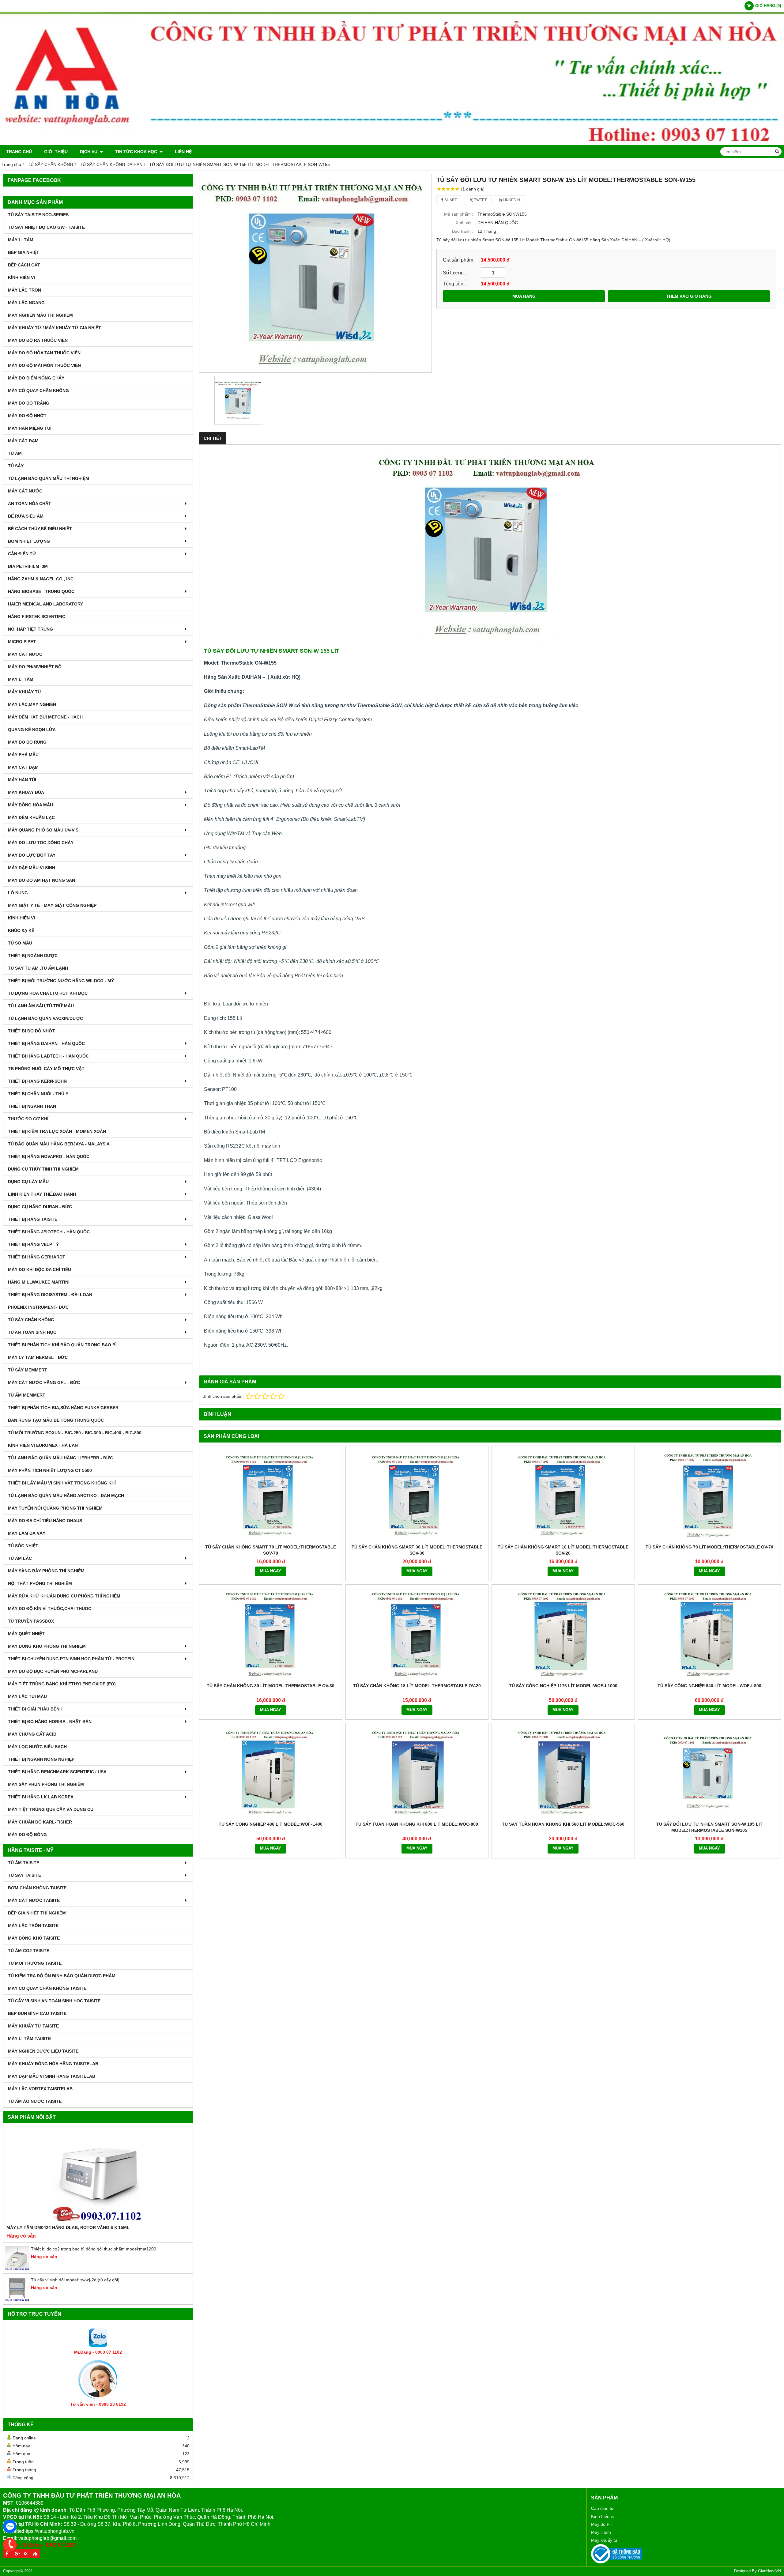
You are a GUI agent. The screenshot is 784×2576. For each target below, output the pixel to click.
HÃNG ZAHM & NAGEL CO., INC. (41, 579)
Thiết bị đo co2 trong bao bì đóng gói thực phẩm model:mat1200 (94, 2249)
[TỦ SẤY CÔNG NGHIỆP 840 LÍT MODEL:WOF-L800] (710, 1634)
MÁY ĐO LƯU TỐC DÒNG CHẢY (41, 843)
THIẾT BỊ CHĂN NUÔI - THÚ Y (38, 1094)
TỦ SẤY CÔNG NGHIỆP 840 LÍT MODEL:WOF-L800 (709, 1686)
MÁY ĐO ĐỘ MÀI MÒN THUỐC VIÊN (44, 365)
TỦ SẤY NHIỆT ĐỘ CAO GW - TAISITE (46, 227)
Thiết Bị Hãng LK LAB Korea (41, 1797)
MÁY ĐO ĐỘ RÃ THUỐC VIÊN (38, 340)
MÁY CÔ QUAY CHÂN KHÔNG (38, 390)
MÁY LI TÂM (21, 240)
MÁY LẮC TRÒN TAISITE (33, 1925)
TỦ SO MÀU (20, 943)
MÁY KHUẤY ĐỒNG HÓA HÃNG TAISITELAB (53, 2064)
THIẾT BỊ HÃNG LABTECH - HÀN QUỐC (48, 1056)
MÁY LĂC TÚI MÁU (27, 1696)
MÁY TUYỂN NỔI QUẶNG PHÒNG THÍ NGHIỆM (55, 1508)
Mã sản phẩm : (459, 214)
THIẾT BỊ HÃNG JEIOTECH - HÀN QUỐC (49, 1232)
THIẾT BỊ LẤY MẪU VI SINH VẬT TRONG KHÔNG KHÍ (62, 1483)
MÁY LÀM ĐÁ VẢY (27, 1533)
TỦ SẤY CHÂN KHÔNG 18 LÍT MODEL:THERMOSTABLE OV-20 (417, 1686)
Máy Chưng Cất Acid (32, 1734)
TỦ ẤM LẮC (20, 1558)
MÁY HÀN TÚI (22, 780)
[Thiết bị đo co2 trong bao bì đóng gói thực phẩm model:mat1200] (17, 2269)
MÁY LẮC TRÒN (24, 290)
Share (450, 200)
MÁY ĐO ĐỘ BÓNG (27, 1835)
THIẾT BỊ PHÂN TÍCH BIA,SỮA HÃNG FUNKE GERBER (63, 1408)
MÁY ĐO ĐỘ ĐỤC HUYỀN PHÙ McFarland (53, 1671)
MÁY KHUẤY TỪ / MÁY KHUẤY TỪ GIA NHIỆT (55, 328)
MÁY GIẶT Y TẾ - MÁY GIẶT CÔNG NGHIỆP (52, 905)
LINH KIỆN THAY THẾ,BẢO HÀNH (42, 1194)
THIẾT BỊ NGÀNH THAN (32, 1106)
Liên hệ (183, 152)
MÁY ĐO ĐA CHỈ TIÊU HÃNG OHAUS (45, 1521)
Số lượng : (454, 273)
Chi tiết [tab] (213, 438)
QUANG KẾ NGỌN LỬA (32, 730)
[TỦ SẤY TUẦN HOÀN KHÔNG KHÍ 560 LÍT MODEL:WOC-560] (563, 1772)
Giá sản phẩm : (459, 260)
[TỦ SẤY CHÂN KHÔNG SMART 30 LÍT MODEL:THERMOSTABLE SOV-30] (417, 1495)
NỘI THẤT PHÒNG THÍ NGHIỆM (40, 1583)
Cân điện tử (602, 2508)
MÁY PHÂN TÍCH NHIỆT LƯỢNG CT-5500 (50, 1470)
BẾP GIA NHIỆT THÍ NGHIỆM (37, 1913)
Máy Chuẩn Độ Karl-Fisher (40, 1822)
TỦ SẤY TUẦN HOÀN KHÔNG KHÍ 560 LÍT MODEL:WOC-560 (563, 1824)
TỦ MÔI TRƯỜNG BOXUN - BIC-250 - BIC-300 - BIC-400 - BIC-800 (75, 1433)
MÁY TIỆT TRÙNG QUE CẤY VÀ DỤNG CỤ (51, 1809)
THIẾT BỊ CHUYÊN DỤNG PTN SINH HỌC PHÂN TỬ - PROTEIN (71, 1659)
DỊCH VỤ (89, 152)
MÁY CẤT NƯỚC (25, 491)
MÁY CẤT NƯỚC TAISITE (34, 1900)
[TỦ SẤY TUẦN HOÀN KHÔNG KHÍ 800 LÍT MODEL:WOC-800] (417, 1772)
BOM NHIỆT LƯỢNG (29, 541)
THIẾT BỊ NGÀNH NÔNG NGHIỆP (41, 1759)
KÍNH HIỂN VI (21, 277)
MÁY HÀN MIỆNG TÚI (30, 428)
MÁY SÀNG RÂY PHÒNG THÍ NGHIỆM (46, 1571)
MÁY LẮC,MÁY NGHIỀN (32, 704)
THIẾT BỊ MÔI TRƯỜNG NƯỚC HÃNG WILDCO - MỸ (61, 981)
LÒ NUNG (18, 893)
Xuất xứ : (464, 223)
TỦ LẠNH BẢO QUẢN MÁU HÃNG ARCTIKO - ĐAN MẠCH (66, 1495)
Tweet (480, 200)
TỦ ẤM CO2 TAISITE (29, 1951)
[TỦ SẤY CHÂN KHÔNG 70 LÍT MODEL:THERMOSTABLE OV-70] (710, 1495)
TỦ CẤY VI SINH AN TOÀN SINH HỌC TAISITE (54, 2001)
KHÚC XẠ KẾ (21, 930)
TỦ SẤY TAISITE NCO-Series (38, 215)
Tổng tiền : (454, 284)
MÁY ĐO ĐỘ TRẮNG (29, 403)
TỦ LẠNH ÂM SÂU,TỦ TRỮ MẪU (41, 1006)
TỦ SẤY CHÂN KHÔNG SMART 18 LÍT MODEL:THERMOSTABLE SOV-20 (563, 1550)
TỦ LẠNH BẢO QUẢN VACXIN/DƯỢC (45, 1018)
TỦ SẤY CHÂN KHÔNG (31, 1320)
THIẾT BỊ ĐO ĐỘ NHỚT (32, 1031)
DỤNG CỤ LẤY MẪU (28, 1182)
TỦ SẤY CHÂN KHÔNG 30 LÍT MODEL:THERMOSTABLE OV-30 (271, 1686)
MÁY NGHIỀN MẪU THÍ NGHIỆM (40, 315)
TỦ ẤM (15, 453)
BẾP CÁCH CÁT (24, 265)
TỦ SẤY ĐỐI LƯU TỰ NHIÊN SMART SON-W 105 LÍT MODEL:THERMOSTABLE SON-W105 (709, 1827)
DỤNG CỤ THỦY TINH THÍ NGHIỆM (43, 1169)
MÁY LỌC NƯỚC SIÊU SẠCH (37, 1747)
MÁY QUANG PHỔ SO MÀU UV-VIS (43, 830)
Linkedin (511, 200)
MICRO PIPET (22, 642)
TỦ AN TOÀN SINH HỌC (32, 1332)
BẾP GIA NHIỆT (24, 252)
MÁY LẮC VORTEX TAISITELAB (40, 2089)
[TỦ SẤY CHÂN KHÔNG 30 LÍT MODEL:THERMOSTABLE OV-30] (271, 1634)
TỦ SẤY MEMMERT (28, 1370)
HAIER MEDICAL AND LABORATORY (45, 604)
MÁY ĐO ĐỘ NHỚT (27, 416)
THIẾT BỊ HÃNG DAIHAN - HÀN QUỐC (46, 1043)
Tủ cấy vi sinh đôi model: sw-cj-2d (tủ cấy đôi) (75, 2280)
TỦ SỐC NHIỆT (23, 1546)
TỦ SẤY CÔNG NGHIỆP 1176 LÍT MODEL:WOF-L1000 (563, 1686)
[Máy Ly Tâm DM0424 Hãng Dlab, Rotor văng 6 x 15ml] (98, 2175)
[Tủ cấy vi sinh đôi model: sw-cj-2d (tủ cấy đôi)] (17, 2300)
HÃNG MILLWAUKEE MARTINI (39, 1282)
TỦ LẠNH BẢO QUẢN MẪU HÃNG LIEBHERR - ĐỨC (60, 1458)
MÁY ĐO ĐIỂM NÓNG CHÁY (36, 378)
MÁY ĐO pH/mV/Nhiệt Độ (35, 667)
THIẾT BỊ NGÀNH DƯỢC (33, 956)
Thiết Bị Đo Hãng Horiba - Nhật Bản (50, 1722)
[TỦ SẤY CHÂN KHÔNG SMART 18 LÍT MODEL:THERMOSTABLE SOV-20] (563, 1495)
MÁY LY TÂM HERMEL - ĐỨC (38, 1357)
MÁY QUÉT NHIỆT (26, 1634)
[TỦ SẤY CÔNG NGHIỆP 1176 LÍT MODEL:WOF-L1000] (563, 1634)
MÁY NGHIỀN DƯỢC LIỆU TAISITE (43, 2051)
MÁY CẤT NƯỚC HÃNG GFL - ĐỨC (44, 1382)
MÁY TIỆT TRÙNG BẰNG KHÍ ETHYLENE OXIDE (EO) (62, 1684)
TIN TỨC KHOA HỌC (137, 152)
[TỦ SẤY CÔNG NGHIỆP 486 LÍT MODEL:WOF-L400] (271, 1772)
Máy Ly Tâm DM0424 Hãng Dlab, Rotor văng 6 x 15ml (68, 2227)
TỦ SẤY (16, 466)
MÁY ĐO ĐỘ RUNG (27, 742)
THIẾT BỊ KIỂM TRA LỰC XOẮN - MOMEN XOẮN (57, 1131)
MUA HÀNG (524, 296)
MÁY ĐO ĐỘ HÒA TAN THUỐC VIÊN (44, 353)
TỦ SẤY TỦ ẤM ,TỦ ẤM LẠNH (38, 968)
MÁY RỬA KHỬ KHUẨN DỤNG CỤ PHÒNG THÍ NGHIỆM (64, 1596)
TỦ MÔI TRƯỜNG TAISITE (35, 1963)
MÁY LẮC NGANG (26, 303)
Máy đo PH (602, 2524)
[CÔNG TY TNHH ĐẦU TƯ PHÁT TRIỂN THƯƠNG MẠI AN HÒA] (392, 143)
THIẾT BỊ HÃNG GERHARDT (37, 1257)
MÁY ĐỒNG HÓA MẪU (30, 805)
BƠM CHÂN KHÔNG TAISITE (37, 1888)
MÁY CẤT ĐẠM (23, 441)
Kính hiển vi (602, 2516)
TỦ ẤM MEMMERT (27, 1395)
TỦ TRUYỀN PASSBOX (31, 1621)
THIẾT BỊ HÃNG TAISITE (33, 1219)
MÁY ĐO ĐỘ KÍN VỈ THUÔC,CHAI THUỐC (50, 1609)
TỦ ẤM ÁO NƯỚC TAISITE (35, 2101)
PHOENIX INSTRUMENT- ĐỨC (38, 1307)
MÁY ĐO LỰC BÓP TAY (32, 855)
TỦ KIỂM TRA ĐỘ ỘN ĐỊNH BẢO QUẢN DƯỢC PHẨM (62, 1976)
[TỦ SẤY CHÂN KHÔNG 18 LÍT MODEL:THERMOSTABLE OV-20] (417, 1634)
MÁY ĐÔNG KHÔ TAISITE (34, 1938)
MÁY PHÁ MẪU (23, 755)
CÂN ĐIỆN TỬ (22, 554)
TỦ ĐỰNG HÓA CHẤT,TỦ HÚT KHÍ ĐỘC (48, 993)
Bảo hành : (463, 231)
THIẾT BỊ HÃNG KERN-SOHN (37, 1081)
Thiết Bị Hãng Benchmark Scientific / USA (57, 1772)
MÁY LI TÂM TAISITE (29, 2039)
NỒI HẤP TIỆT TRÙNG (30, 629)
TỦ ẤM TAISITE (24, 1863)
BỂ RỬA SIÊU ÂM (26, 516)
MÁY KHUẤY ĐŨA (26, 792)
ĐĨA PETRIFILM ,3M (28, 566)
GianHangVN (769, 2571)
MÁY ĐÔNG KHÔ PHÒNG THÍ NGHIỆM (47, 1646)
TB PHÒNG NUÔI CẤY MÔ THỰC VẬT (46, 1069)
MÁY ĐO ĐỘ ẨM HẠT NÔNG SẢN (41, 880)
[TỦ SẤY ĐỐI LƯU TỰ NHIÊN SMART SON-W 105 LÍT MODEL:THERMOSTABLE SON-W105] (710, 1772)
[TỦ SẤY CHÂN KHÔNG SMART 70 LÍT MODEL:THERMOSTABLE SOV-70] (271, 1495)
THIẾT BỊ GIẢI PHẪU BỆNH (35, 1709)
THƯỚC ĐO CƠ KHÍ (28, 1119)
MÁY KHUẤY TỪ (25, 692)
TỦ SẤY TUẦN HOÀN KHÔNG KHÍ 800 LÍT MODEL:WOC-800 (417, 1824)
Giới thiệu (56, 152)
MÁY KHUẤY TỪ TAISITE (33, 2026)
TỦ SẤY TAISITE (24, 1875)
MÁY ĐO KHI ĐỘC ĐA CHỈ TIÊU (40, 1269)
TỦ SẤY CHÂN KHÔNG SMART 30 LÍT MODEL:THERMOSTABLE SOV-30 (417, 1550)
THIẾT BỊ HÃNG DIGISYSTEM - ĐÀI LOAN (50, 1295)
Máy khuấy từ (604, 2540)
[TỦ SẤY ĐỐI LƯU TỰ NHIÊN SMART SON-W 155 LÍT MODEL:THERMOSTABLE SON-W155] (315, 273)
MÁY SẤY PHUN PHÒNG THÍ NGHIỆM (46, 1784)
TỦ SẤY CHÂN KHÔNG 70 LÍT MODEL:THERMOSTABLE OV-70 (709, 1547)
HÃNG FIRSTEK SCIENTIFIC (37, 617)
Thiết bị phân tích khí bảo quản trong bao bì (62, 1345)
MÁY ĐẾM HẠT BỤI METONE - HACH (45, 717)
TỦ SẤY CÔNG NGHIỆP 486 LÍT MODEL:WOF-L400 (271, 1824)
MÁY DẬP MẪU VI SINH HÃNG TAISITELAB (52, 2076)
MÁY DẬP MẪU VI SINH (32, 868)
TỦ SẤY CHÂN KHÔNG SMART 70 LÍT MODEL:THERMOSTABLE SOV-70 (271, 1550)
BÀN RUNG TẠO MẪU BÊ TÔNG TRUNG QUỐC (56, 1420)
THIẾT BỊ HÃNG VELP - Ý (33, 1244)
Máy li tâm (601, 2532)
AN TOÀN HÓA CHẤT (30, 504)
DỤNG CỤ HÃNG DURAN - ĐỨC (40, 1207)
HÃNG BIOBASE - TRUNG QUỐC (41, 591)
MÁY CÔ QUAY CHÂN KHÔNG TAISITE (47, 1988)
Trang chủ (19, 152)
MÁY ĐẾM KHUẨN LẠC (31, 817)
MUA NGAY (271, 1571)
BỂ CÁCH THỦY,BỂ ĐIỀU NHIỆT (40, 529)
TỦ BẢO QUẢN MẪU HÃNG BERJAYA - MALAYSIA (59, 1144)
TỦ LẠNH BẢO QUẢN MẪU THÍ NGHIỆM (49, 478)
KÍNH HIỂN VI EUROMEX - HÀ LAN (43, 1445)
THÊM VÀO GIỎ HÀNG (689, 296)
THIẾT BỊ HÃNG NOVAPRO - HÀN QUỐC (49, 1156)
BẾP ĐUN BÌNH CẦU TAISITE (37, 2013)
